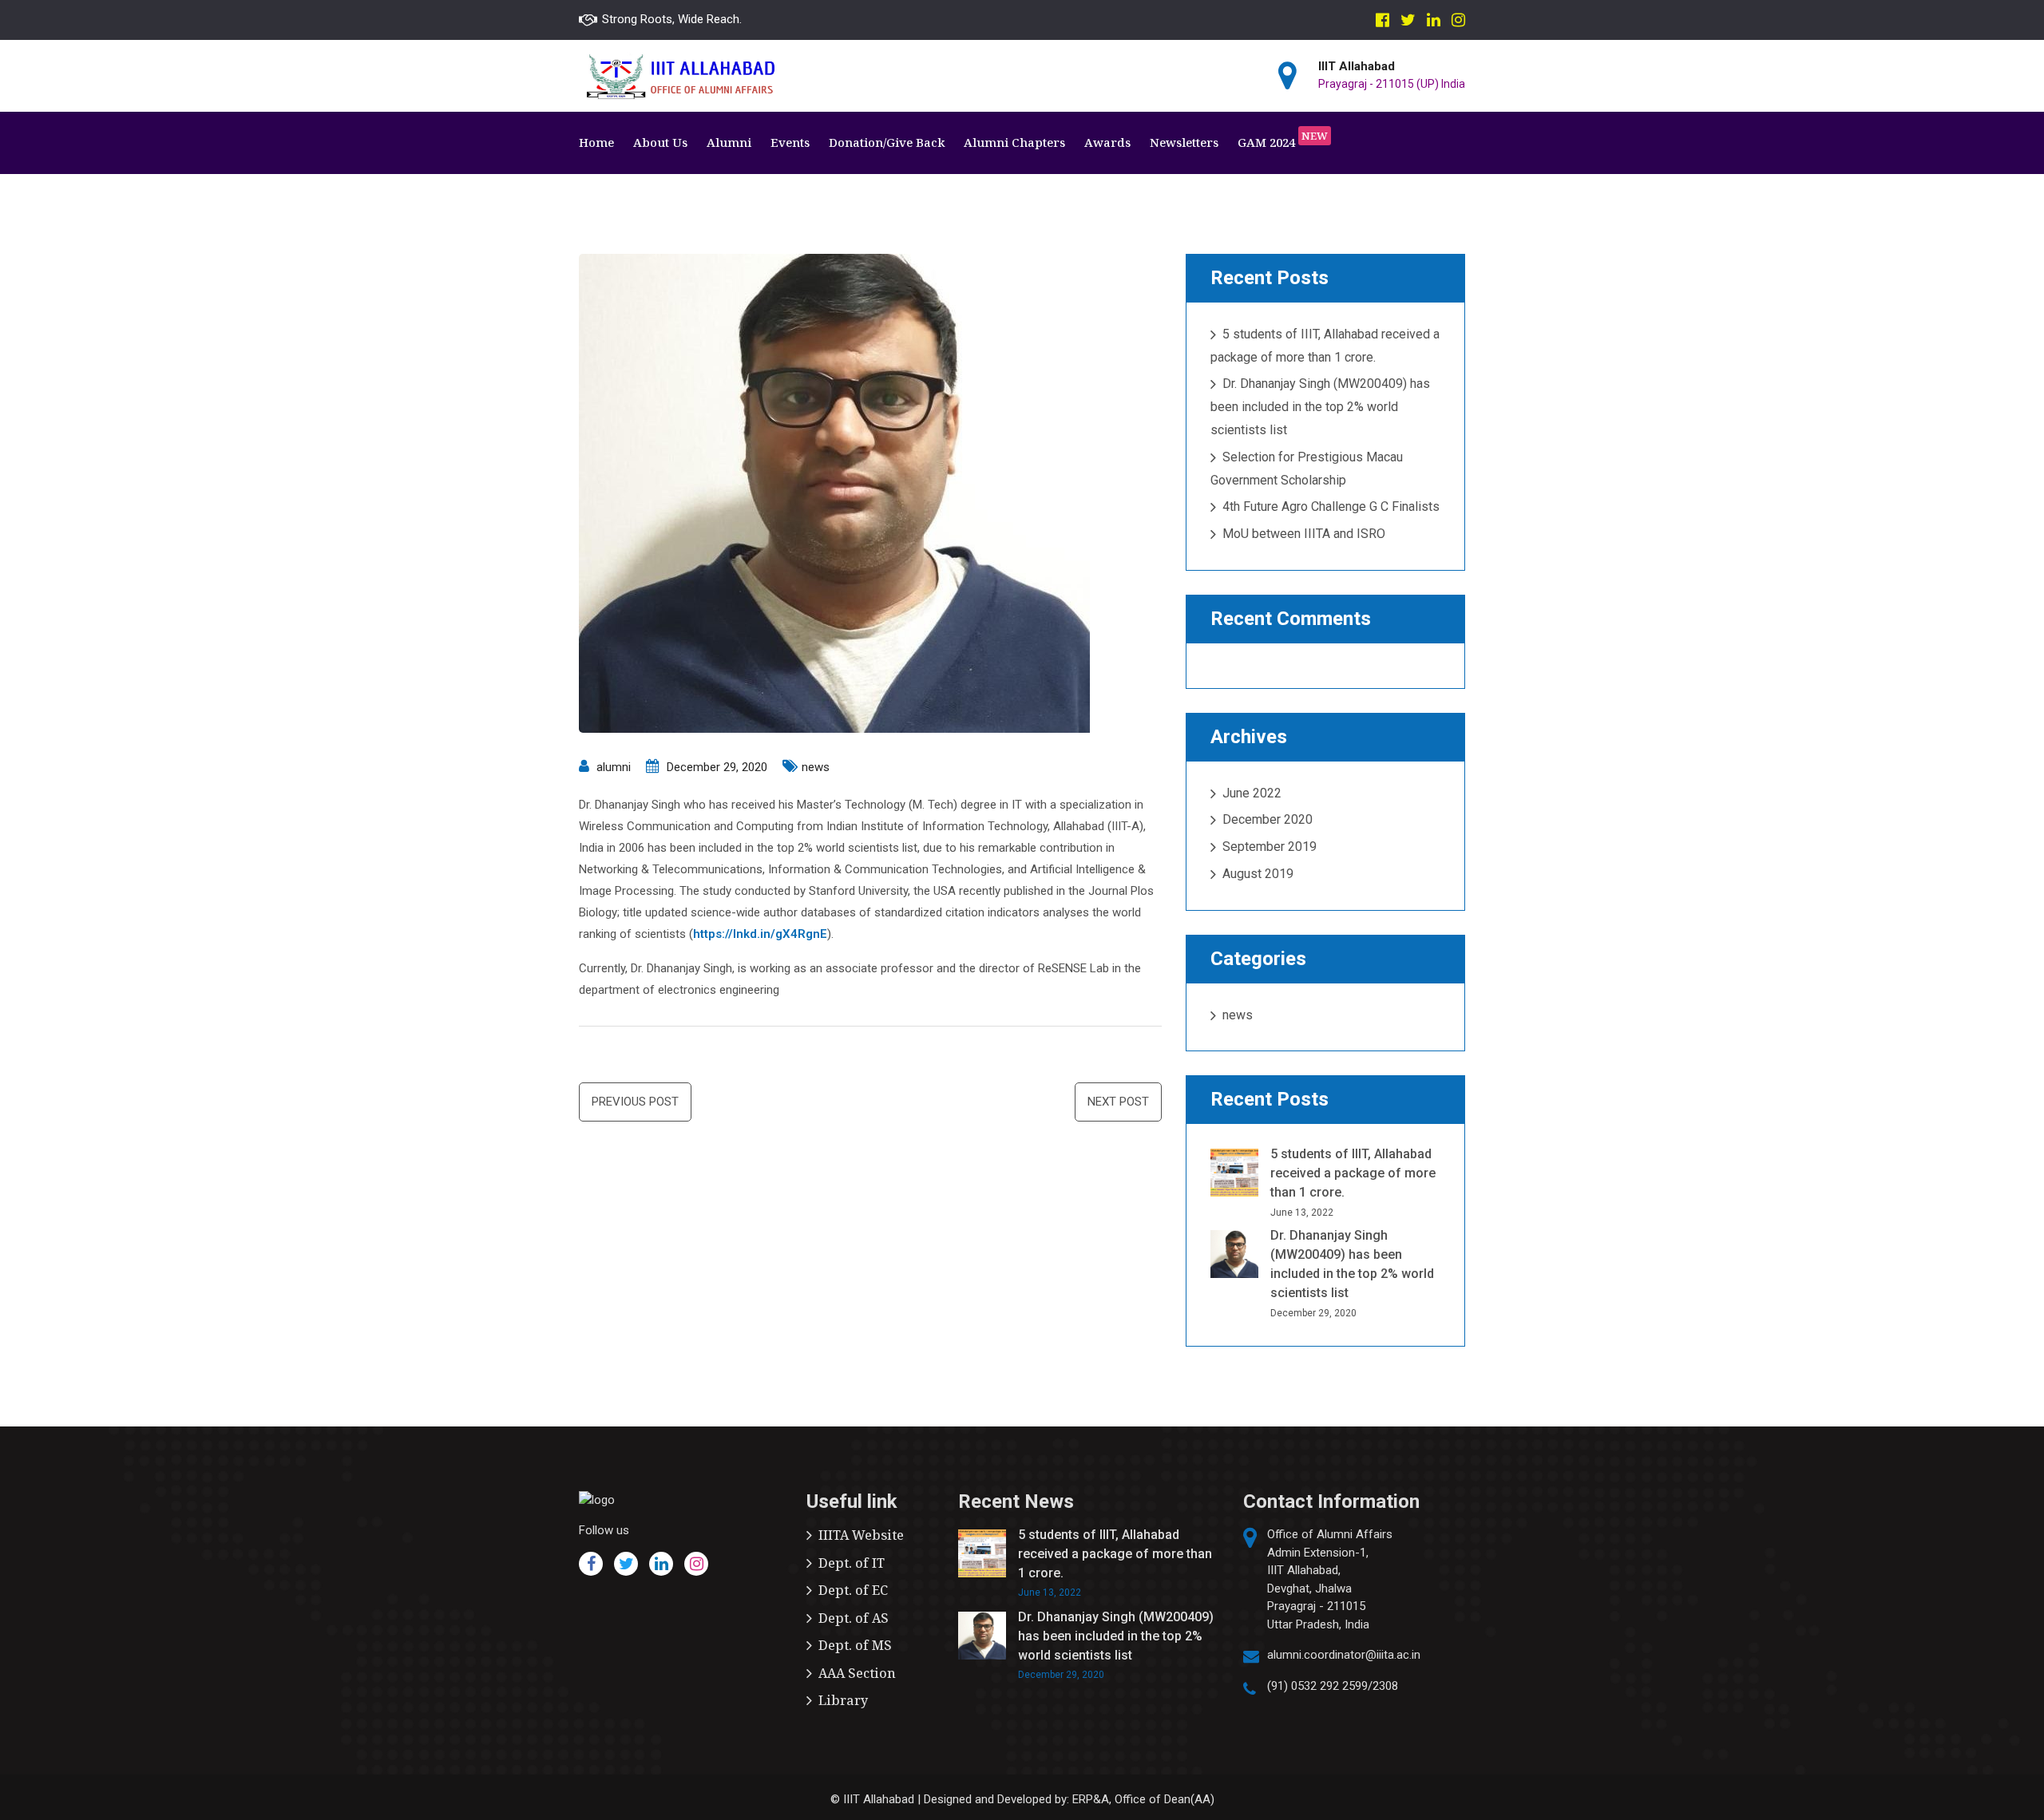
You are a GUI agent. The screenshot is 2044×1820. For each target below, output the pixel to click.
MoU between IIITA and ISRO (1304, 534)
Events (790, 142)
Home (596, 142)
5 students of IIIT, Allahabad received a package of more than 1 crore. (1353, 1173)
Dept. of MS (855, 1645)
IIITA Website (861, 1535)
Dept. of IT (852, 1563)
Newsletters (1184, 142)
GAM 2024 (1283, 140)
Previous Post (635, 1102)
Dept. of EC (853, 1590)
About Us (660, 142)
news (816, 767)
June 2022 (1252, 793)
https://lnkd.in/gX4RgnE (760, 934)
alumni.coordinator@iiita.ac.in (1344, 1655)
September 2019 (1270, 847)
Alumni (729, 142)
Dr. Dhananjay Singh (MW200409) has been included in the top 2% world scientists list (1320, 407)
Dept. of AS (854, 1618)
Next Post (1118, 1102)
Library (843, 1700)
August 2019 (1258, 874)
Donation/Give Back (887, 142)
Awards (1107, 142)
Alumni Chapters (1014, 142)
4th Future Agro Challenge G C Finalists (1331, 506)
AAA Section (857, 1673)
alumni (614, 767)
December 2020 (1268, 819)
